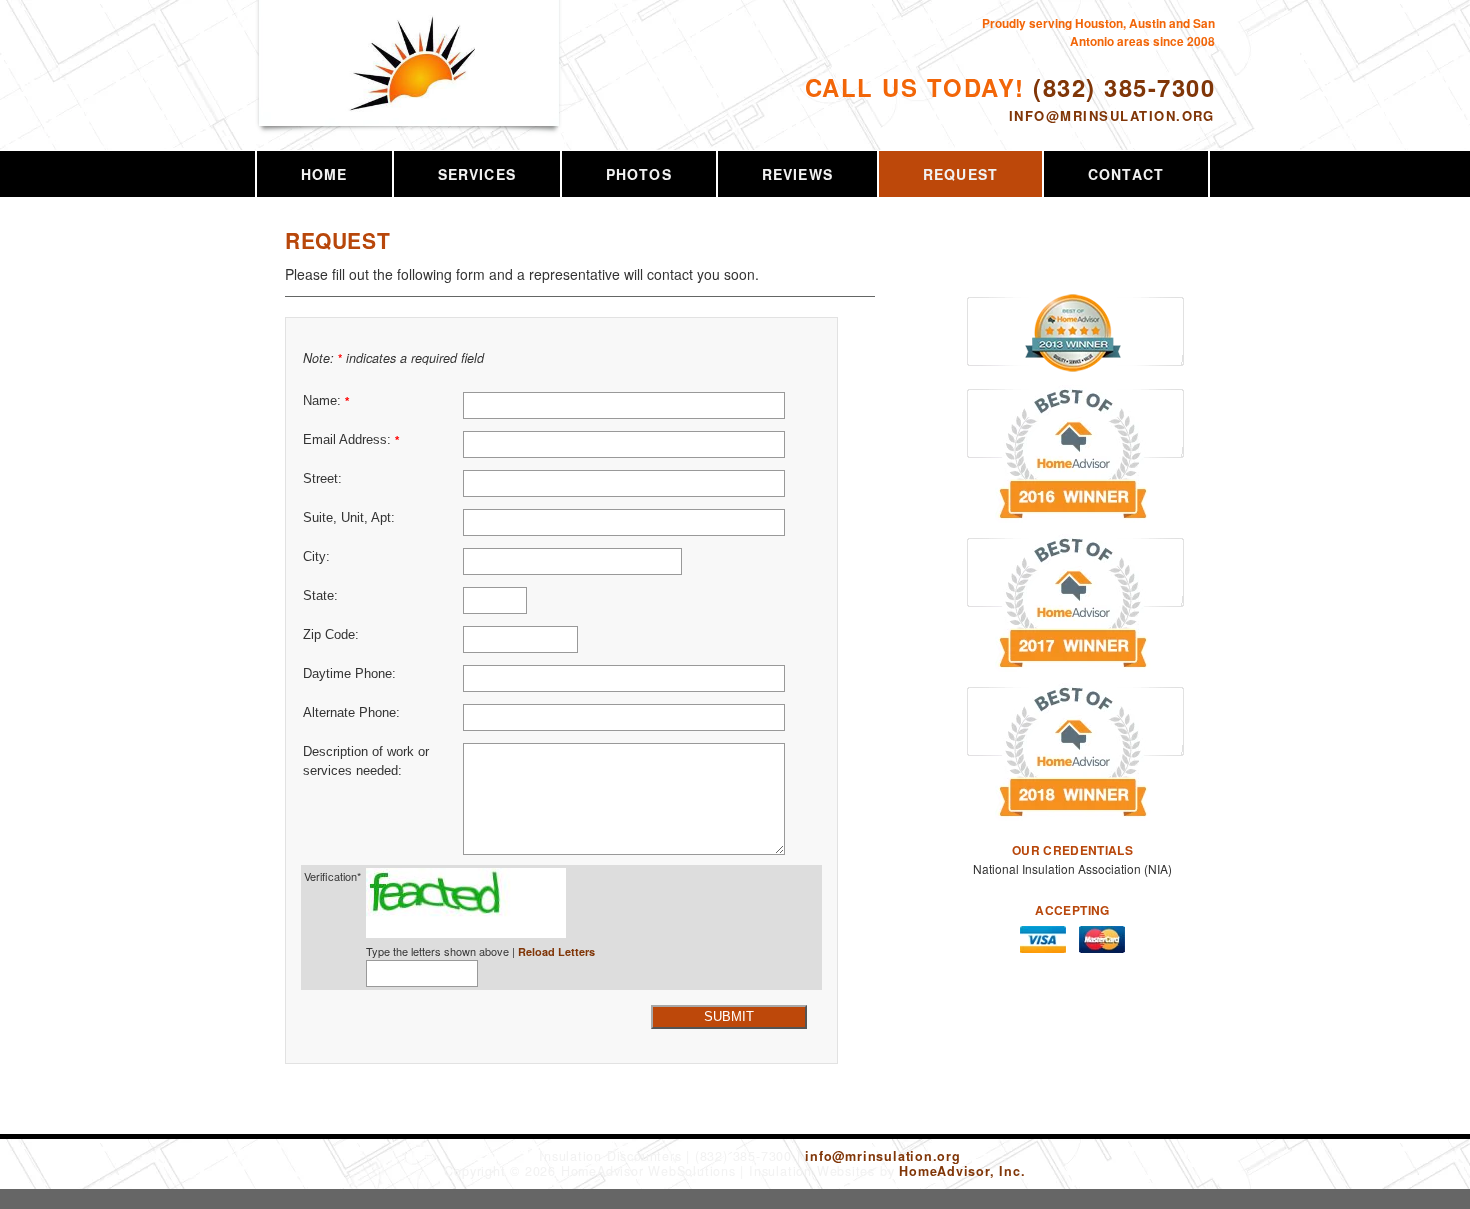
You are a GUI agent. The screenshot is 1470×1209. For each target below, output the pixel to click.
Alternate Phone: (351, 713)
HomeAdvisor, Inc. (962, 1171)
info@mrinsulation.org (1112, 115)
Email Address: (351, 440)
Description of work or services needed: (366, 761)
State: (320, 596)
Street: (322, 479)
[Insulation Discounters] (409, 86)
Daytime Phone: (349, 674)
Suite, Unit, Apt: (349, 518)
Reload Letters (556, 951)
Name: (326, 401)
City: (316, 557)
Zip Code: (331, 635)
